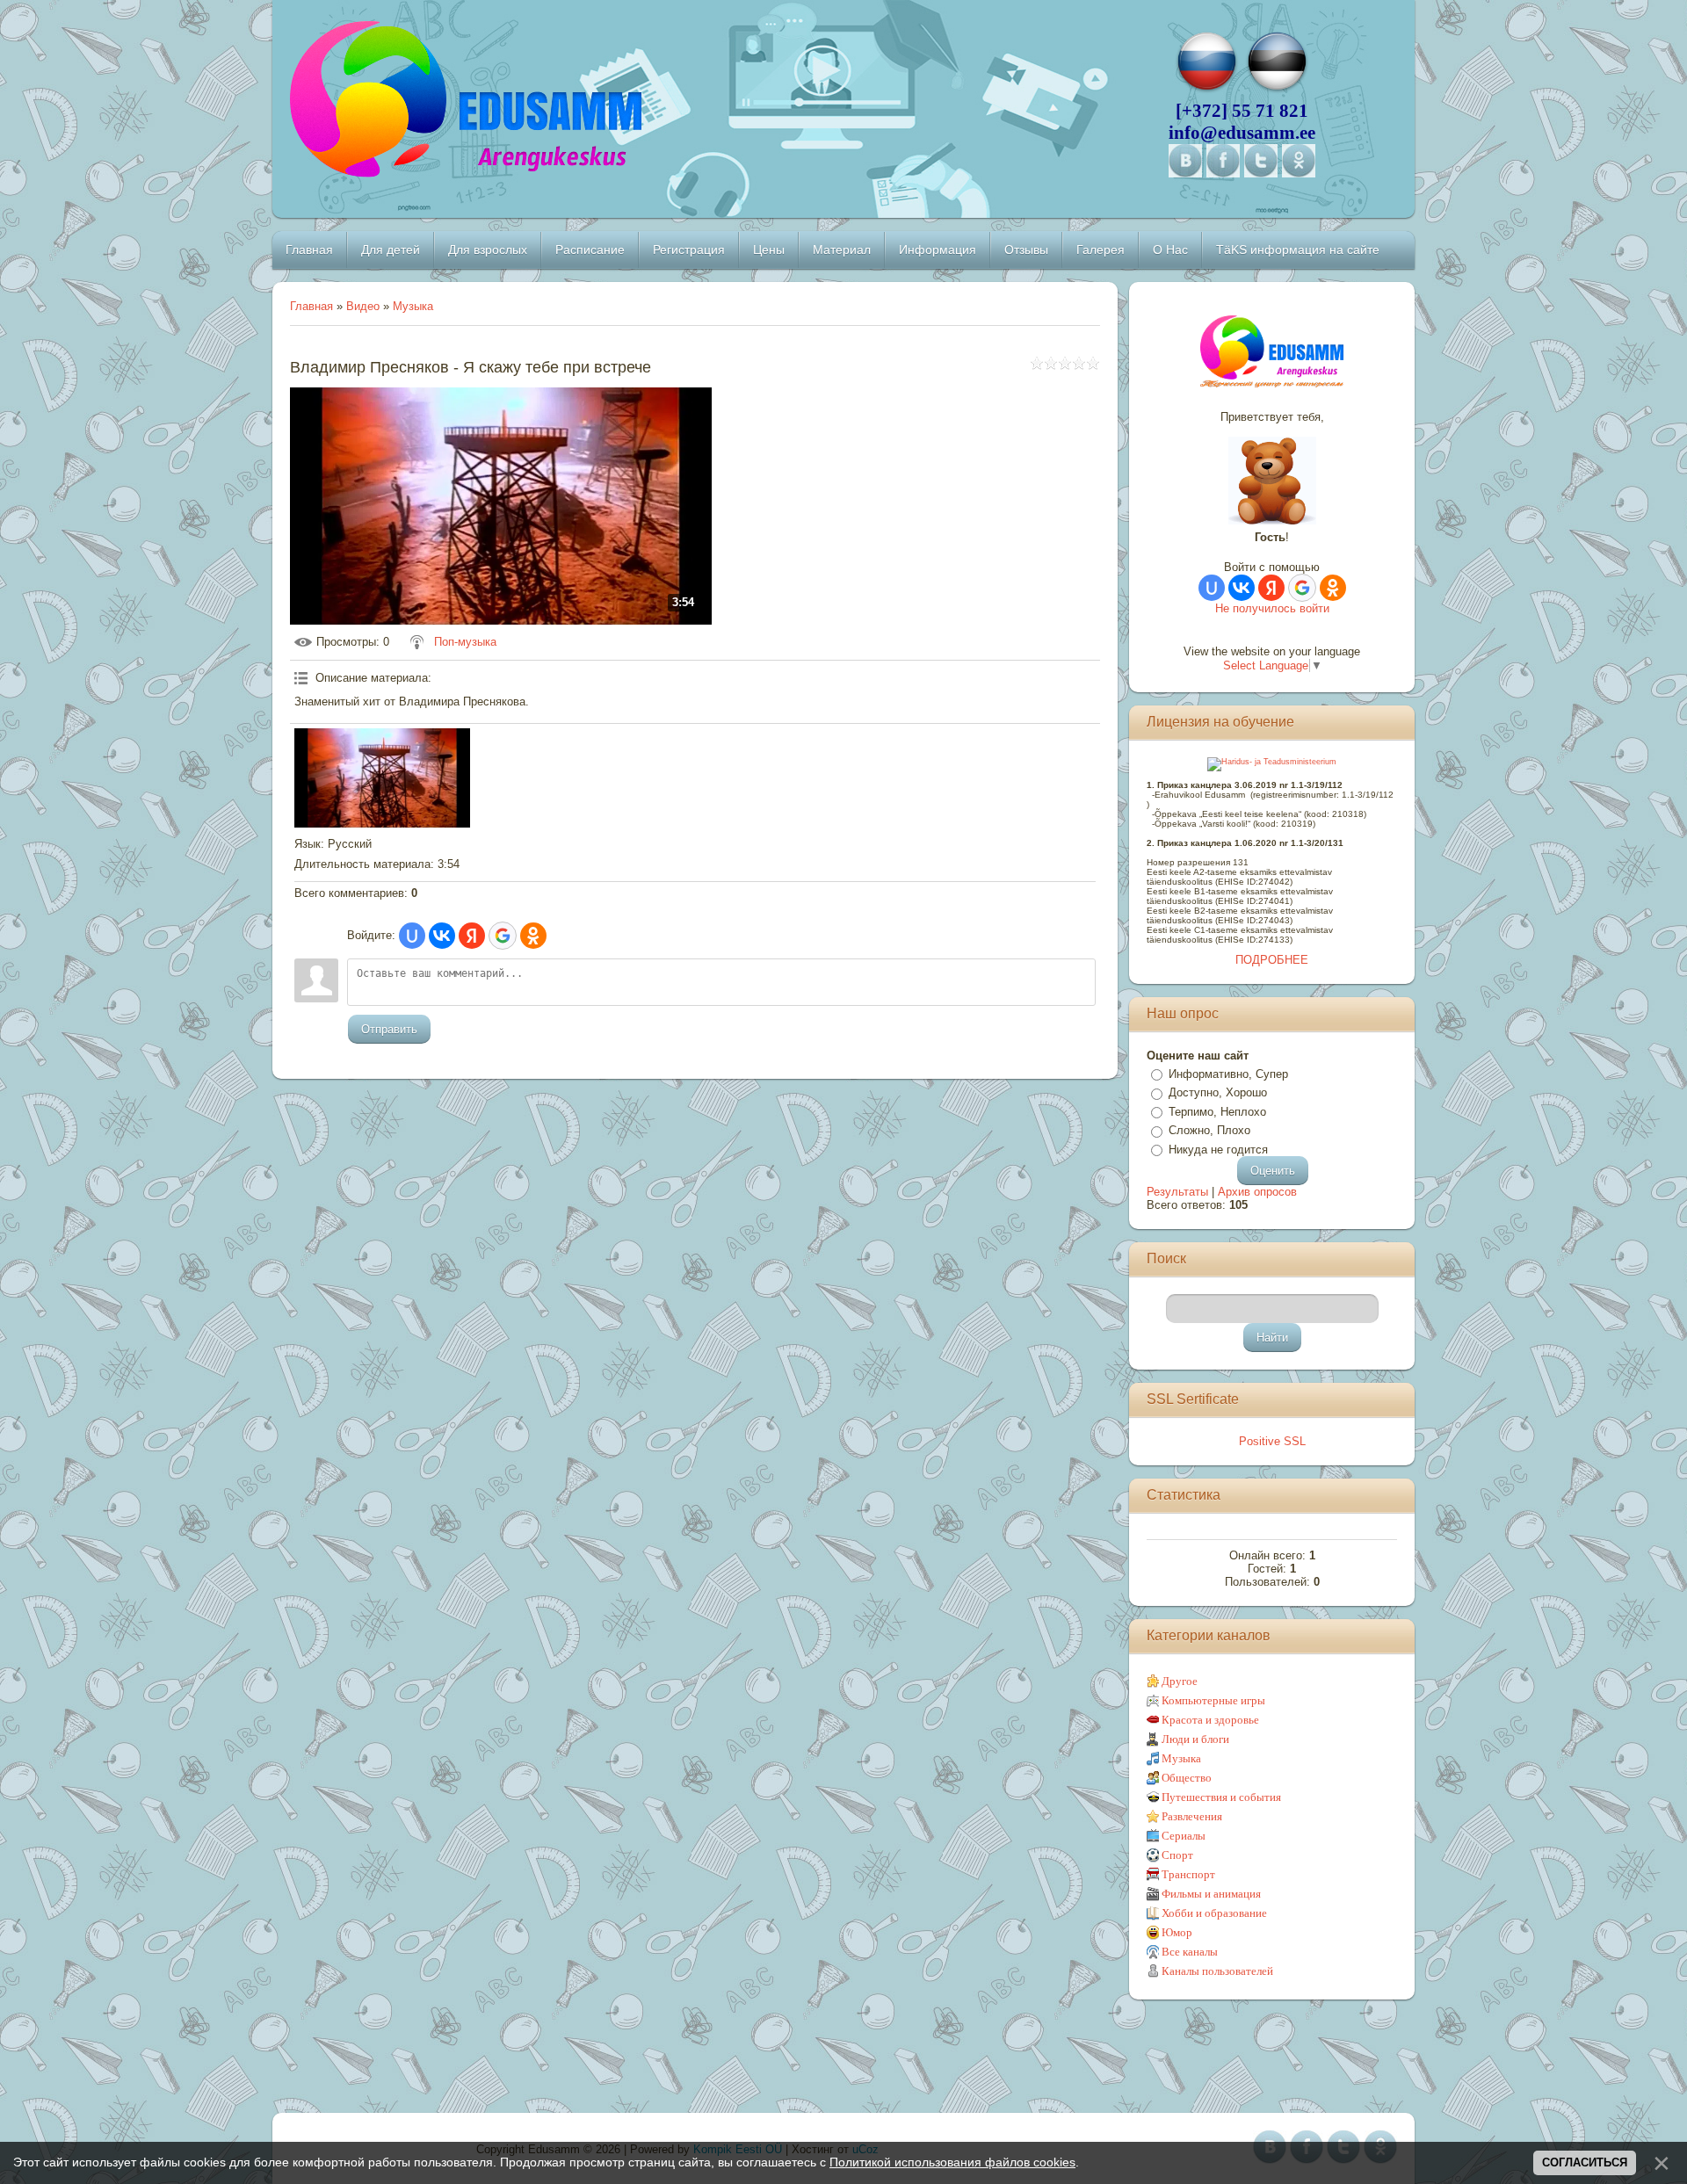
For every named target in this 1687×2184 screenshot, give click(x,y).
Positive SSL (1272, 1441)
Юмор (1177, 1932)
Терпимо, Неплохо (1217, 1112)
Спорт (1177, 1855)
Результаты (1177, 1192)
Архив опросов (1257, 1192)
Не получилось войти (1272, 608)
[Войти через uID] (412, 936)
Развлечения (1192, 1816)
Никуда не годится (1218, 1150)
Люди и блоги (1195, 1739)
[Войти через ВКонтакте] (442, 936)
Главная (311, 306)
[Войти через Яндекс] (472, 936)
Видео (363, 306)
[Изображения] (382, 777)
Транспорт (1188, 1874)
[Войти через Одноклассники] (533, 936)
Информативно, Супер (1228, 1074)
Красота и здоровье (1210, 1720)
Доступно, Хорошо (1218, 1092)
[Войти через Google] (503, 936)
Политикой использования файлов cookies (952, 2162)
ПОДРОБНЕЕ (1272, 960)
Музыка (413, 306)
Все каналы (1190, 1952)
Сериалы (1184, 1836)
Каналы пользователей (1217, 1971)
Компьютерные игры (1213, 1700)
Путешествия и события (1221, 1797)
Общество (1187, 1778)
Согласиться (1585, 2162)
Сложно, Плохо (1209, 1130)
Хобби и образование (1214, 1913)
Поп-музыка (465, 642)
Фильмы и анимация (1211, 1894)
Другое (1180, 1681)
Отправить (389, 1029)
